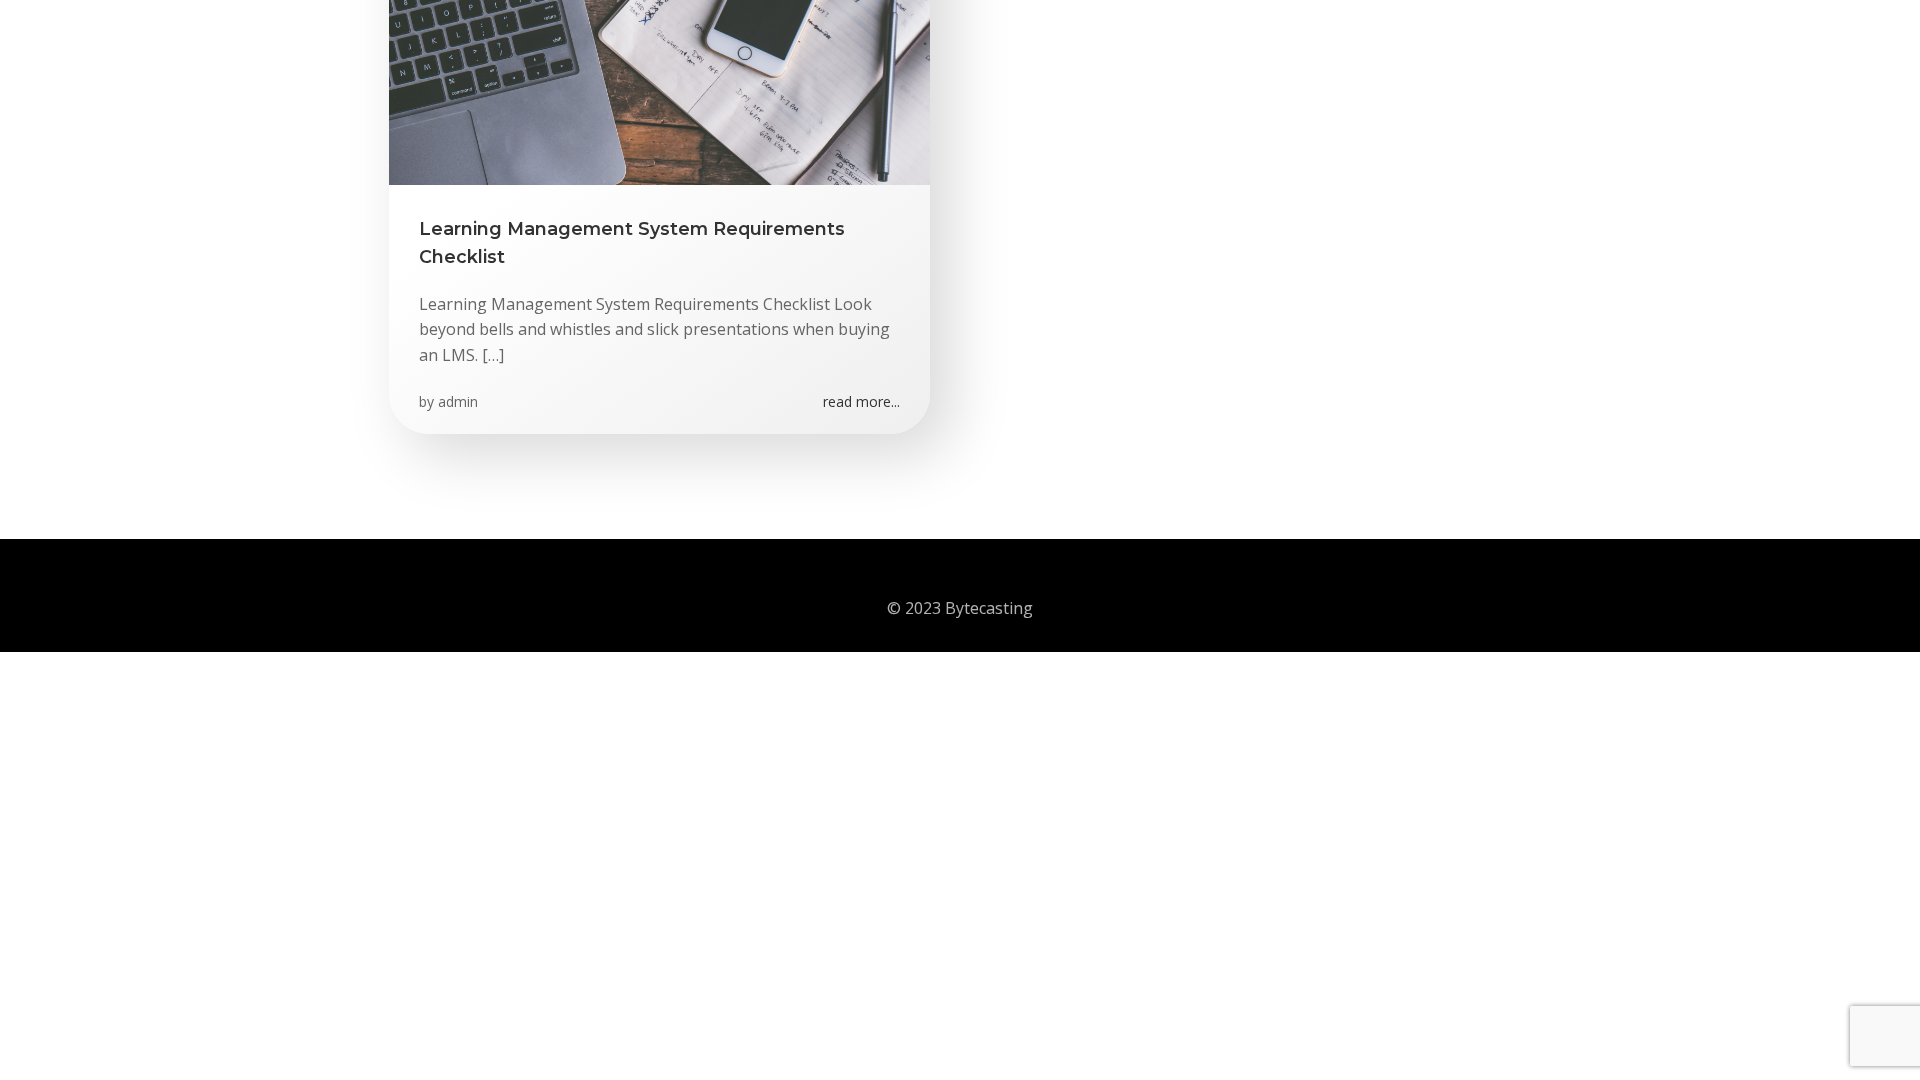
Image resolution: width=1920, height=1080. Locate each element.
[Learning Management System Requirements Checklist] (659, 33)
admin (458, 401)
